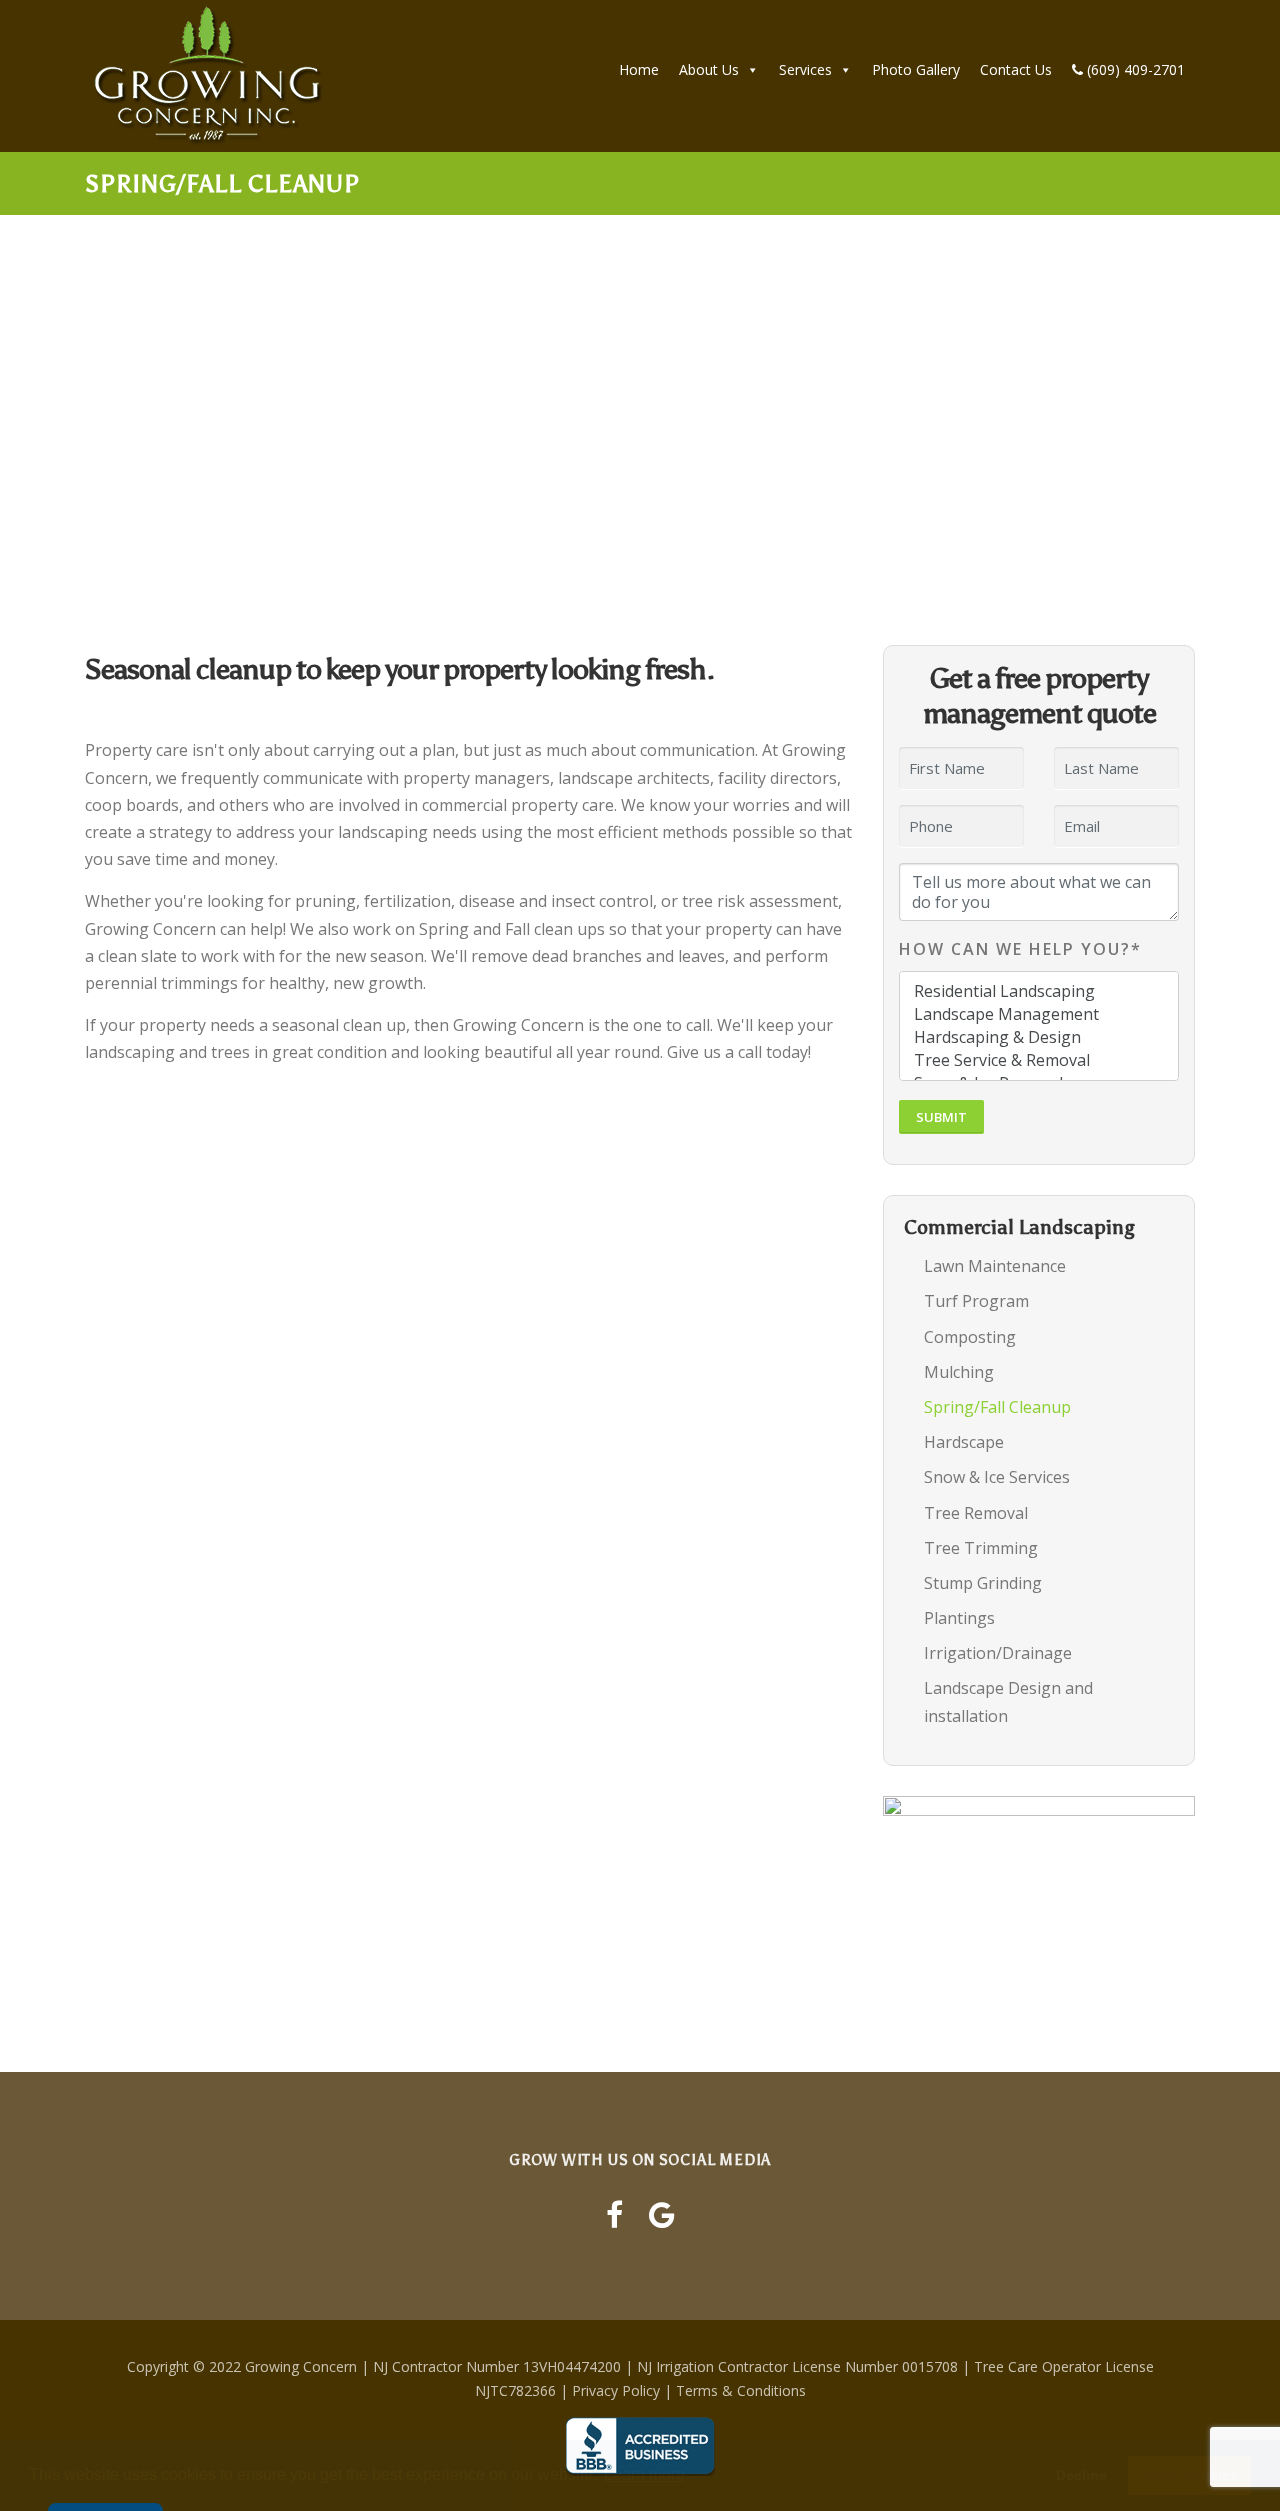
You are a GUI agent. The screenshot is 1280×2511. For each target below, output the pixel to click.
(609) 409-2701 (1134, 69)
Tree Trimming (981, 1548)
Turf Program (976, 1301)
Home (639, 69)
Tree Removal (976, 1513)
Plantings (959, 1618)
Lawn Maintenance (995, 1266)
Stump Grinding (983, 1583)
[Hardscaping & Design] (1039, 1037)
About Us (709, 69)
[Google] (662, 2214)
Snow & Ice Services (997, 1477)
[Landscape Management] (1039, 1014)
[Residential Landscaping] (1039, 991)
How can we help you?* (1020, 949)
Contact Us (1016, 69)
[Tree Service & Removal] (1039, 1060)
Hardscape (964, 1442)
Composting (970, 1337)
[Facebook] (614, 2214)
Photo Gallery (916, 69)
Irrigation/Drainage (998, 1653)
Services (805, 69)
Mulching (959, 1372)
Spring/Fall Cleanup (997, 1407)
